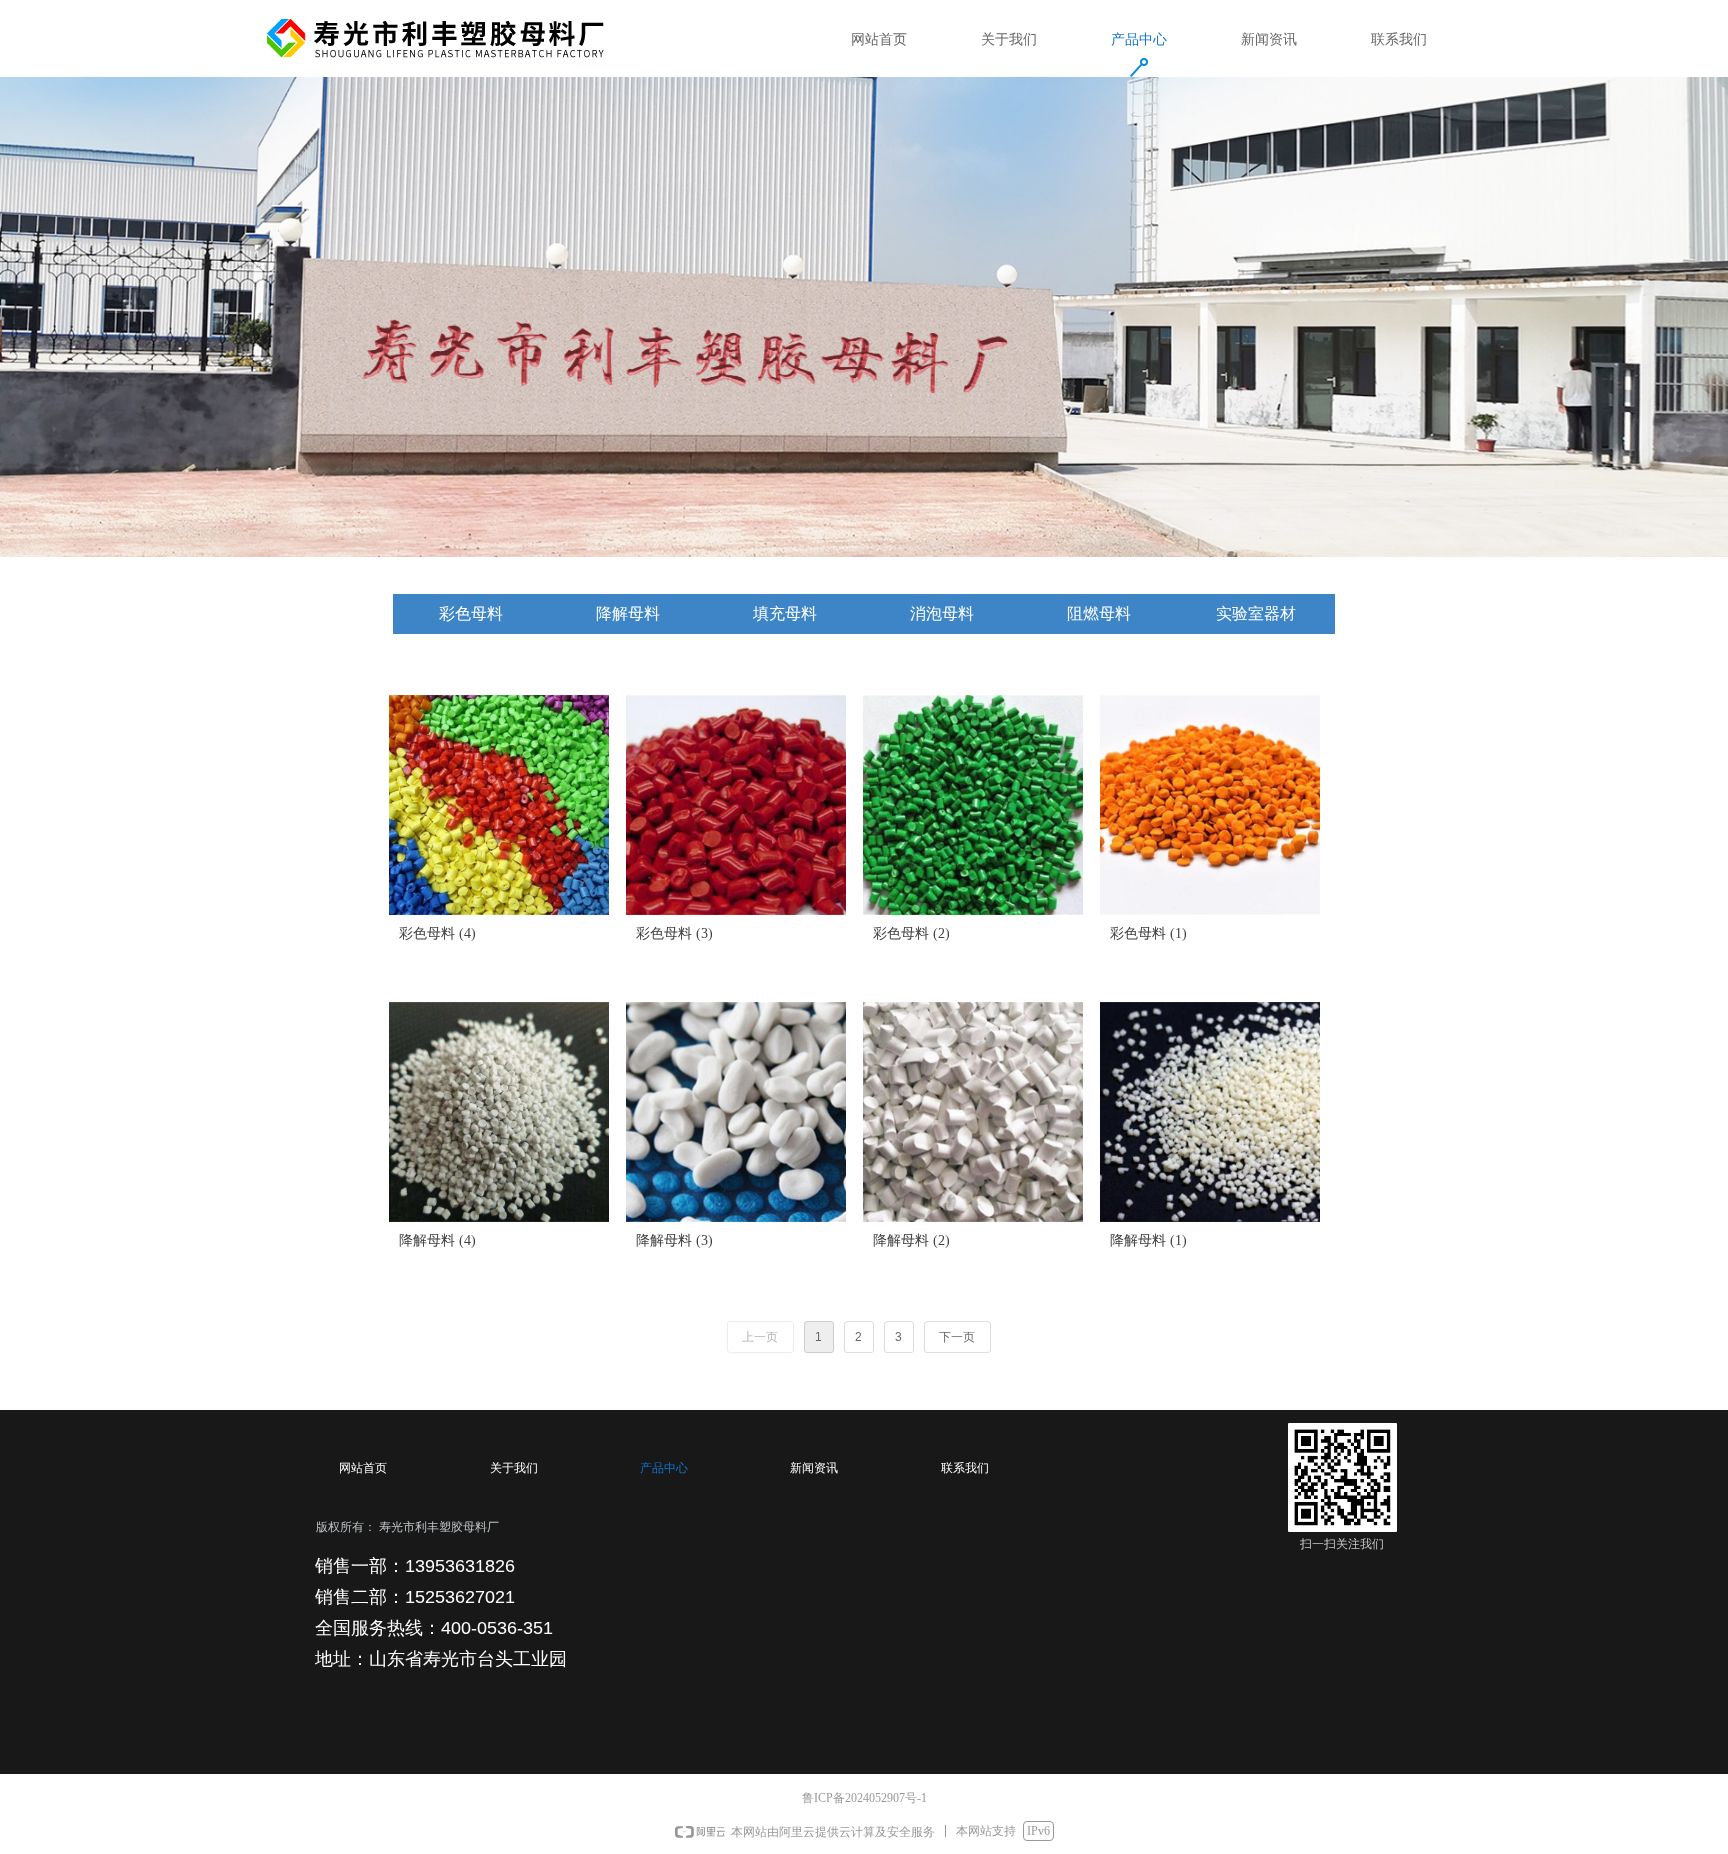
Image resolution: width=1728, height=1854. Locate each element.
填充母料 (785, 613)
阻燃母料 (1099, 613)
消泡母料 (942, 613)
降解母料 (628, 613)
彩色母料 (471, 613)
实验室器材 (1256, 613)
